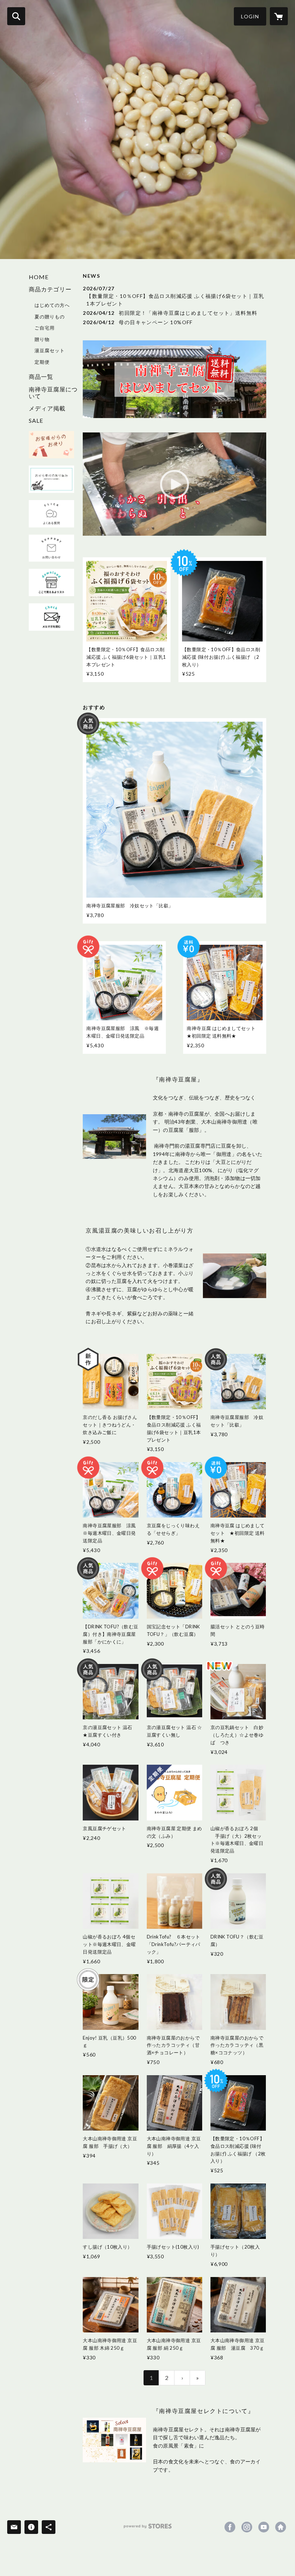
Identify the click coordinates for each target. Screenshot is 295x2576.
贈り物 (42, 339)
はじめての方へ (52, 305)
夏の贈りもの (50, 317)
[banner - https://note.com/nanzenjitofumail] (51, 617)
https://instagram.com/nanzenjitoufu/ (247, 2527)
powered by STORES (148, 2529)
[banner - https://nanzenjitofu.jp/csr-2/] (51, 479)
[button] (250, 16)
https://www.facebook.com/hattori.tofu (230, 2527)
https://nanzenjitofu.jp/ (281, 2527)
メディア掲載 (47, 408)
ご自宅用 (45, 328)
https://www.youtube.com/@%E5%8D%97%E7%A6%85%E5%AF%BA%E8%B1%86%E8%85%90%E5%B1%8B (264, 2527)
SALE (36, 420)
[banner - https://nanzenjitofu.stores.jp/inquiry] (51, 548)
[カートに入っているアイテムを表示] (279, 16)
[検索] (16, 16)
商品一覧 (41, 377)
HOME (39, 277)
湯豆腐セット (50, 350)
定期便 (42, 362)
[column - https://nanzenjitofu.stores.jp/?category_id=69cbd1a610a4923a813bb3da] (114, 2440)
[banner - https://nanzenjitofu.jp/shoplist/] (51, 582)
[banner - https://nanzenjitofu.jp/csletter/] (51, 445)
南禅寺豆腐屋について (53, 393)
